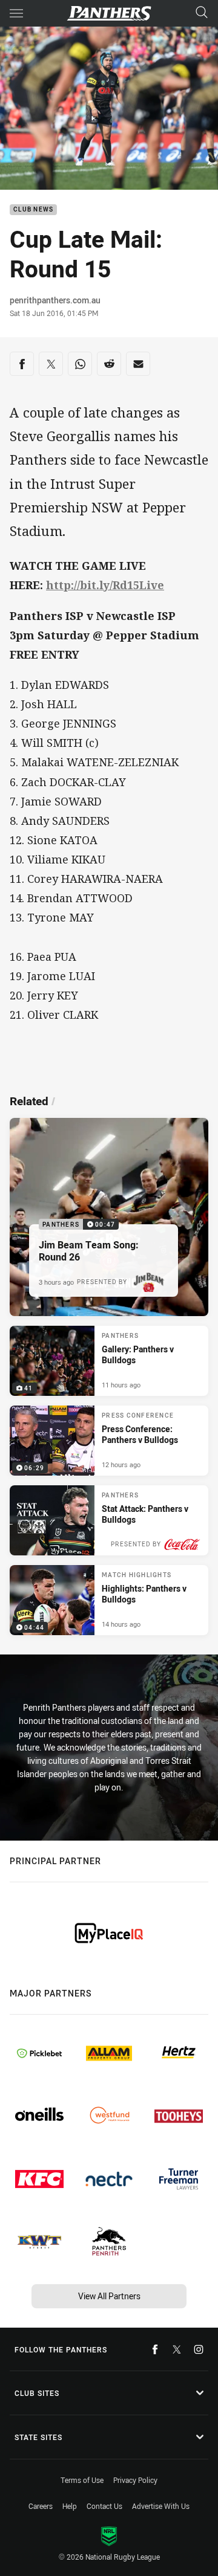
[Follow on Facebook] (155, 2349)
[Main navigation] (16, 13)
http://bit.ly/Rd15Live (105, 585)
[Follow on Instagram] (199, 2349)
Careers (41, 2506)
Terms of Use (82, 2480)
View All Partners (109, 2296)
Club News (33, 210)
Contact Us (104, 2506)
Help (70, 2506)
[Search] (202, 13)
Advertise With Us (161, 2506)
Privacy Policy (135, 2480)
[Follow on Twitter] (177, 2349)
